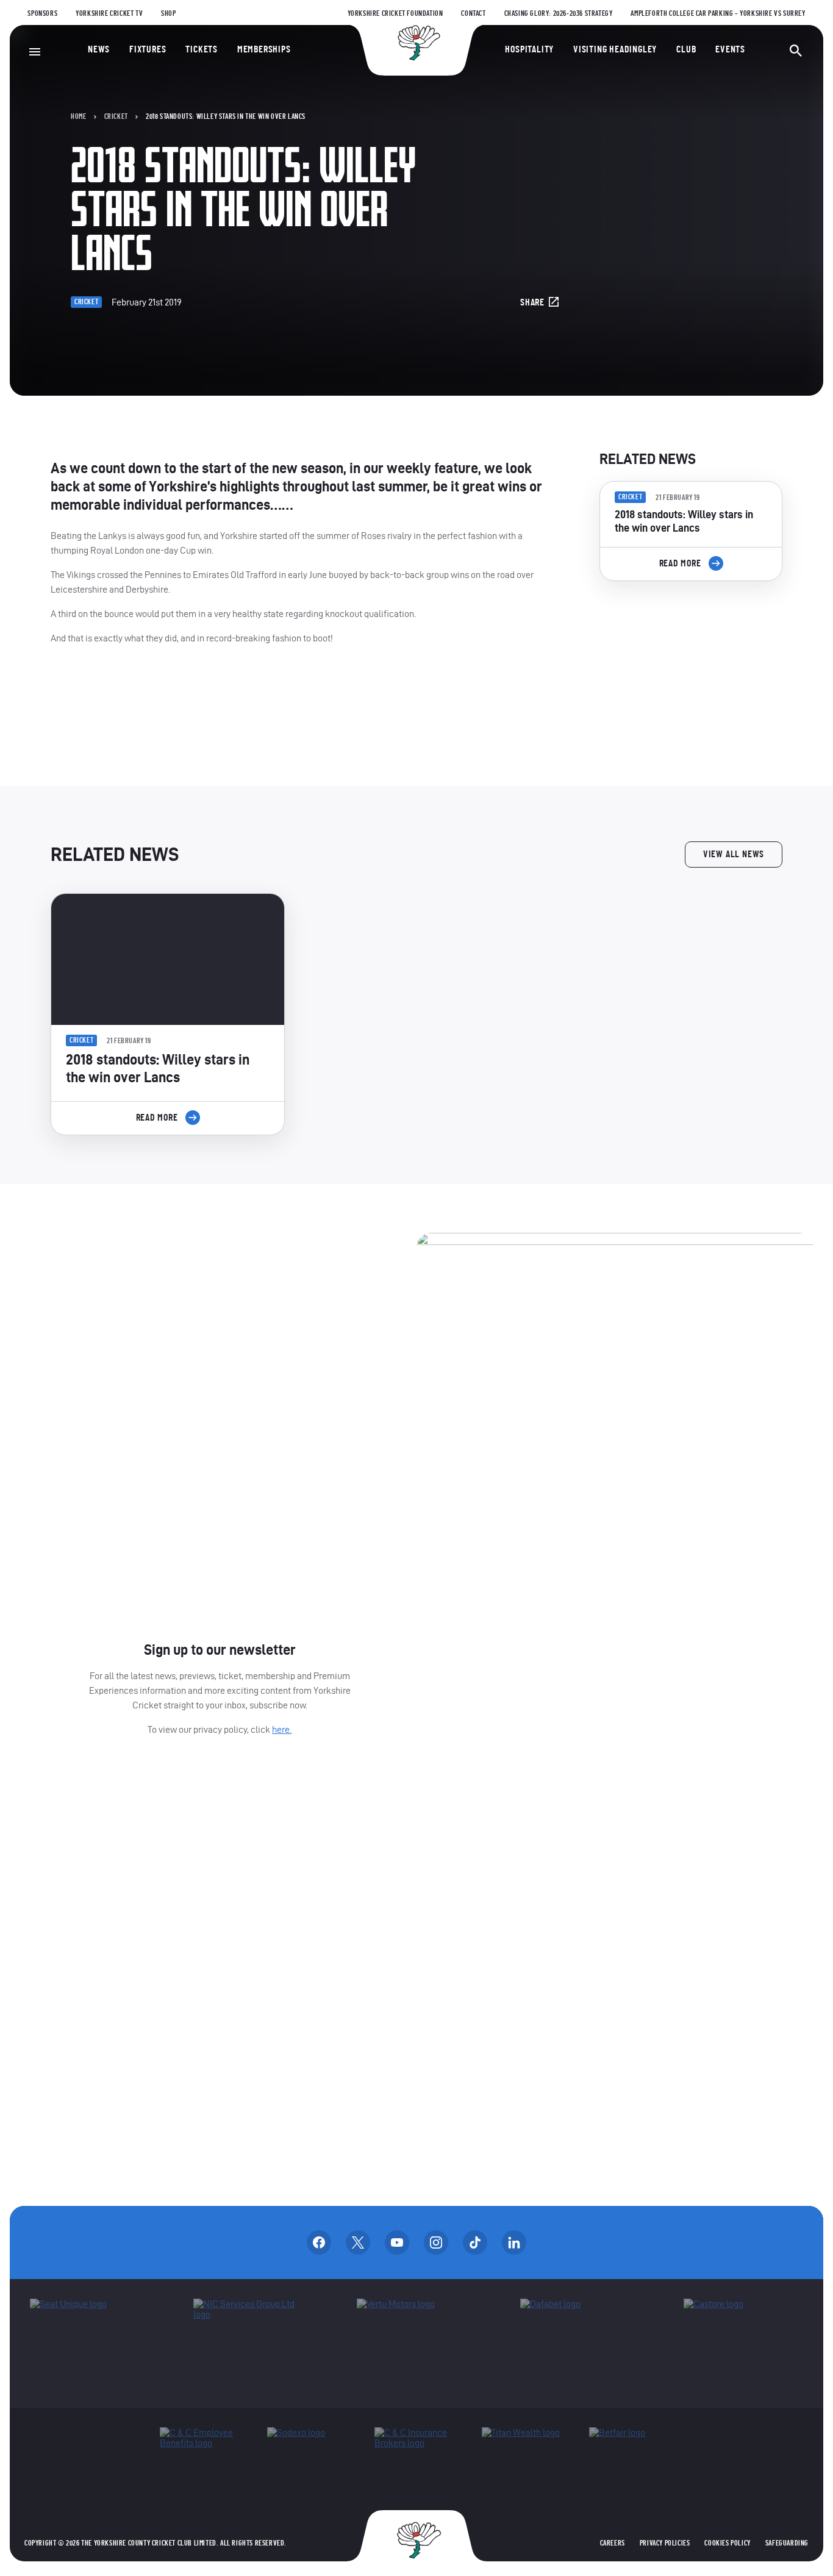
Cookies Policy (727, 2543)
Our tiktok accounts (475, 2242)
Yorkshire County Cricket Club (416, 43)
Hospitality (529, 49)
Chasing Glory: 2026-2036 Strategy (559, 13)
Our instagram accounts (436, 2242)
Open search (796, 51)
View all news (734, 854)
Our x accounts (358, 2242)
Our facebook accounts (319, 2242)
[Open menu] (35, 52)
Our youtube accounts (397, 2242)
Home (78, 116)
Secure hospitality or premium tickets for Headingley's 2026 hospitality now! (691, 659)
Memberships (264, 49)
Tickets (202, 49)
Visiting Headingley (615, 49)
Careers (613, 2543)
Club (686, 49)
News (99, 49)
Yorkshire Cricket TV (109, 13)
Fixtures (148, 49)
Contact (473, 13)
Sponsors (42, 13)
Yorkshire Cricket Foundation (395, 13)
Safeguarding (787, 2543)
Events (730, 49)
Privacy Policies (665, 2543)
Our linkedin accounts (514, 2242)
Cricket (116, 116)
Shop (168, 13)
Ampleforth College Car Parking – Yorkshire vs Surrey (718, 13)
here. (282, 1729)
